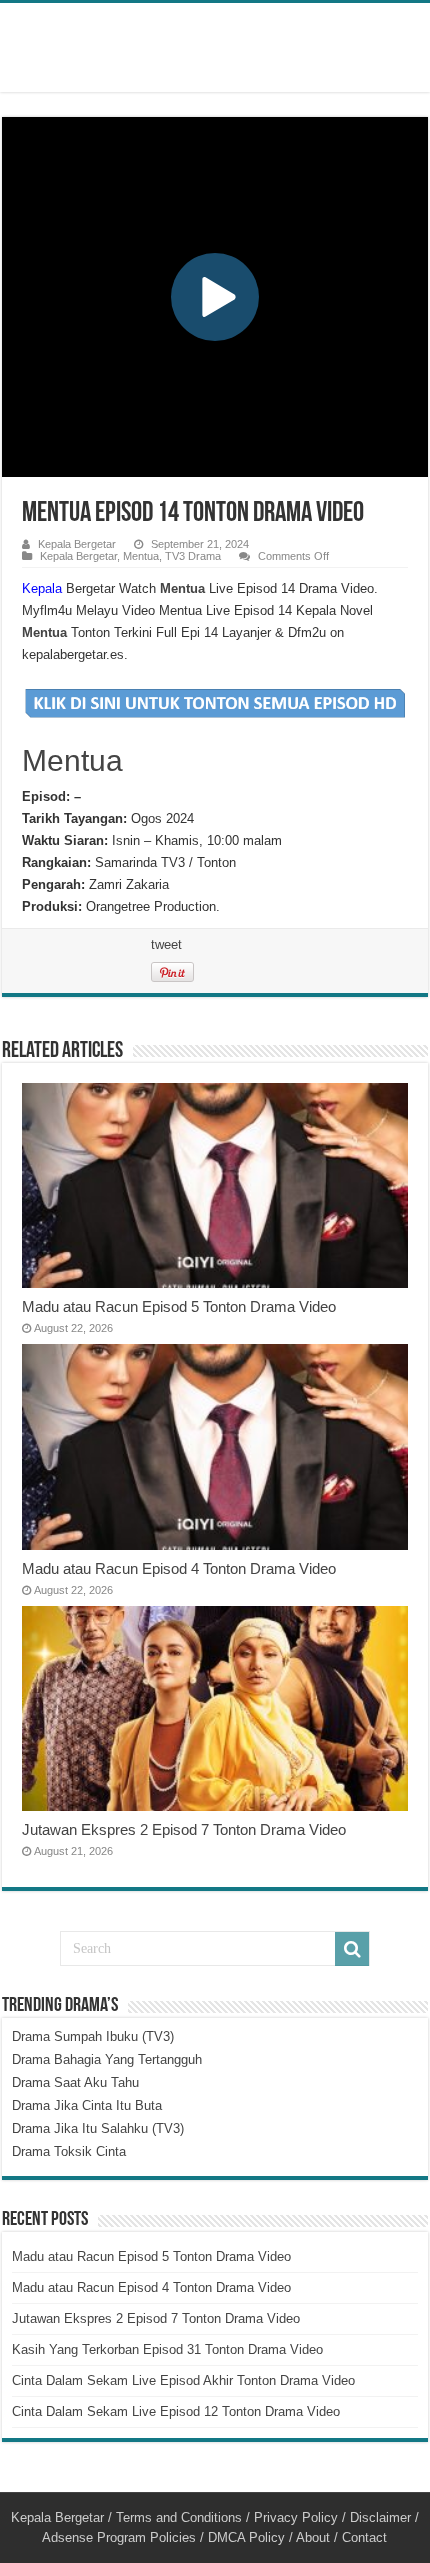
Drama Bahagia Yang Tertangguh (107, 2059)
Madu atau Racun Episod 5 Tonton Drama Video (179, 1306)
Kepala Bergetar (77, 544)
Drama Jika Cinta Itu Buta (87, 2105)
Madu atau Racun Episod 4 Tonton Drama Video (179, 1568)
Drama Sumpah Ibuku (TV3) (93, 2036)
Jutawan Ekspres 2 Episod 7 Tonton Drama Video (184, 1829)
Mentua (141, 556)
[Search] (352, 1949)
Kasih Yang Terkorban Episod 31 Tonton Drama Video (167, 2349)
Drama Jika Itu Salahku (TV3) (98, 2128)
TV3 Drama (193, 556)
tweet (166, 944)
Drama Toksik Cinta (69, 2151)
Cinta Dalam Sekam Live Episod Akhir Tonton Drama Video (183, 2380)
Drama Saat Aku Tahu (75, 2082)
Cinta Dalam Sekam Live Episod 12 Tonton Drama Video (176, 2411)
